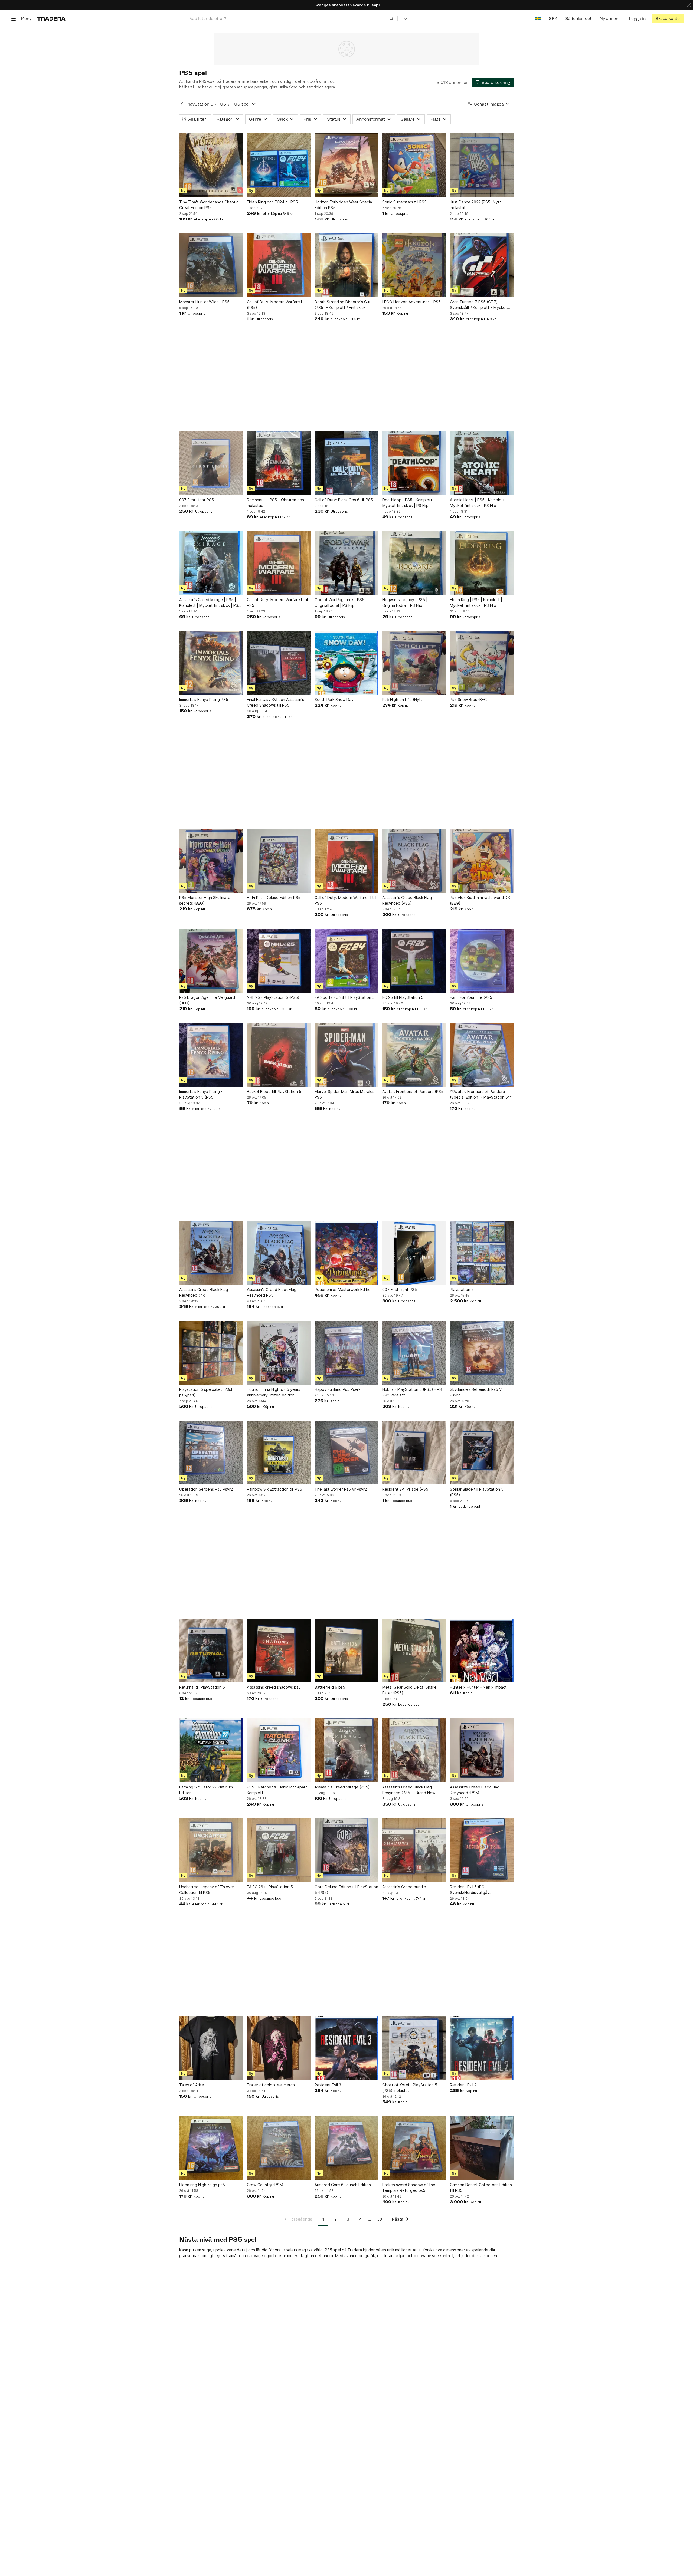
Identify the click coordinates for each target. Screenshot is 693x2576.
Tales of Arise (192, 2085)
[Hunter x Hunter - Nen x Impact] (482, 1651)
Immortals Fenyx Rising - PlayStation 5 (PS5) (201, 1094)
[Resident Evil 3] (346, 2048)
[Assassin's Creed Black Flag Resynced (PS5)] (414, 861)
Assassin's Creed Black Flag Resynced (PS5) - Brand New (409, 1790)
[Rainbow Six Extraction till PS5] (279, 1452)
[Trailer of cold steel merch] (279, 2048)
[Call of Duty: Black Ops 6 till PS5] (346, 463)
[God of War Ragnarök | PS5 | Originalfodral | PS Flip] (346, 563)
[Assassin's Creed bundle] (414, 1850)
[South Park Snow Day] (346, 663)
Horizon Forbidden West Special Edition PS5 (344, 205)
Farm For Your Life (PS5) (472, 997)
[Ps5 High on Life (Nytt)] (414, 663)
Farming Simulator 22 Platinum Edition (206, 1790)
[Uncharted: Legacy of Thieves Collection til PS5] (211, 1850)
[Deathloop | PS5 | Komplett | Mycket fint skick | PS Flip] (414, 463)
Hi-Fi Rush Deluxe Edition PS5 (274, 897)
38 (380, 2219)
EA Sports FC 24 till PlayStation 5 (345, 997)
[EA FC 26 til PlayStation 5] (279, 1850)
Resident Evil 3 (328, 2085)
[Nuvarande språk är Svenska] (538, 19)
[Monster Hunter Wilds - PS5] (211, 265)
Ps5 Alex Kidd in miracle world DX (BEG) (480, 900)
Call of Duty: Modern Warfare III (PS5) (275, 305)
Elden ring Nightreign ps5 (202, 2185)
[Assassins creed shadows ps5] (279, 1651)
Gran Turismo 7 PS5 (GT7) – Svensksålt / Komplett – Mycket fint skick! (478, 305)
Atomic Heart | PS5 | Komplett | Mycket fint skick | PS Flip (478, 503)
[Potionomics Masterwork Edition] (346, 1253)
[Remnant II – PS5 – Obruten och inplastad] (279, 463)
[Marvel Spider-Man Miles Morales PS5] (346, 1055)
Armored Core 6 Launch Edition (343, 2185)
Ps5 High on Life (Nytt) (403, 699)
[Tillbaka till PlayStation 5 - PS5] (182, 104)
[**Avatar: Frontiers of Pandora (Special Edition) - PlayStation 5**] (482, 1055)
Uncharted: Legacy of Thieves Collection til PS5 (207, 1890)
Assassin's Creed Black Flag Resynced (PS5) (407, 900)
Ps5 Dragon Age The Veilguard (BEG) (207, 1000)
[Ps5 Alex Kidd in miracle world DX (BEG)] (482, 861)
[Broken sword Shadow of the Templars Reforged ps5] (414, 2148)
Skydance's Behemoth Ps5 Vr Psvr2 (476, 1392)
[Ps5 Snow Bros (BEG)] (482, 663)
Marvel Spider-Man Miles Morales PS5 (344, 1094)
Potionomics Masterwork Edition (344, 1289)
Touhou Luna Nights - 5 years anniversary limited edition (274, 1392)
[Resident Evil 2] (482, 2048)
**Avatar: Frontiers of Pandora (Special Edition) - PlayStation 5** (481, 1094)
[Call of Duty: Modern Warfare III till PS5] (279, 563)
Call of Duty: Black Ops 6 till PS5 (344, 500)
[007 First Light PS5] (211, 463)
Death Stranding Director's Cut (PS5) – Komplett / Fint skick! (343, 305)
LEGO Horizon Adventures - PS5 (411, 302)
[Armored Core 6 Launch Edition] (346, 2148)
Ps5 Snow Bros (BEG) (469, 699)
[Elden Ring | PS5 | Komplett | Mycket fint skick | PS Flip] (482, 563)
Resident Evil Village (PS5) (406, 1489)
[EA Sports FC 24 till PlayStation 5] (346, 961)
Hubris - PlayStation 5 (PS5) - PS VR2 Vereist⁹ (412, 1392)
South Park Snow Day (334, 699)
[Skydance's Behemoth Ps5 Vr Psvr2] (482, 1353)
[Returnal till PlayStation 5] (211, 1651)
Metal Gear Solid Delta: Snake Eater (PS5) (409, 1690)
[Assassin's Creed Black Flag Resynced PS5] (279, 1253)
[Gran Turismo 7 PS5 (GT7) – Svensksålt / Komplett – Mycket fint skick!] (482, 265)
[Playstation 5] (482, 1253)
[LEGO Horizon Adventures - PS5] (414, 265)
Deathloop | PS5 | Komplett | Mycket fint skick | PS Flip (408, 503)
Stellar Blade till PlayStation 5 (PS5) (477, 1492)
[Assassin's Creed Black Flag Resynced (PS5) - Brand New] (414, 1750)
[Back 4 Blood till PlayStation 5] (279, 1055)
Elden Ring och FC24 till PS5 (272, 202)
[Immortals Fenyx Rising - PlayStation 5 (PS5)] (211, 1055)
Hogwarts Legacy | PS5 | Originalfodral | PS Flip (405, 602)
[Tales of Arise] (211, 2048)
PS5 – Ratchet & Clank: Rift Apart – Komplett (278, 1790)
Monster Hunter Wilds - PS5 (204, 302)
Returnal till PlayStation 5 (202, 1687)
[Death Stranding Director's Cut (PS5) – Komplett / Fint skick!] (346, 265)
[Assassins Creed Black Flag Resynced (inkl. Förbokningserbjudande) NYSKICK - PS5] (211, 1253)
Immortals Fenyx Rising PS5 (204, 699)
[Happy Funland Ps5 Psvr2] (346, 1353)
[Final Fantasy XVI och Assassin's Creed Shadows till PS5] (279, 663)
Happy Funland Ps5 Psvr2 (338, 1389)
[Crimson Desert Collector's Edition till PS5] (482, 2148)
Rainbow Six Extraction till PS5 (274, 1489)
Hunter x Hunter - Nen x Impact (478, 1687)
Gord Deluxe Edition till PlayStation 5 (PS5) (346, 1890)
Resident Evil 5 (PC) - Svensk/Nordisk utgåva (471, 1890)
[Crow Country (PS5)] (279, 2148)
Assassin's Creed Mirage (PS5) (342, 1787)
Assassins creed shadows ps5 (274, 1687)
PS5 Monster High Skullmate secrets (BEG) (205, 900)
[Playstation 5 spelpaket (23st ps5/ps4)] (211, 1353)
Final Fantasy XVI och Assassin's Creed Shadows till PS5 (275, 702)
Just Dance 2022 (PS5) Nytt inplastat (475, 205)
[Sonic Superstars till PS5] (414, 165)
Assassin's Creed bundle (404, 1887)
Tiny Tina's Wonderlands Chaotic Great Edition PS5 (209, 205)
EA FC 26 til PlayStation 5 (270, 1887)
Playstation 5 (462, 1289)
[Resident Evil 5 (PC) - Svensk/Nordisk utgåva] (482, 1850)
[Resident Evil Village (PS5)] (414, 1452)
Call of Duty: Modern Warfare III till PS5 (278, 602)
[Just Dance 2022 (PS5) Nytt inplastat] (482, 165)
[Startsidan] (51, 19)
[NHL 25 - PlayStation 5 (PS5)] (279, 961)
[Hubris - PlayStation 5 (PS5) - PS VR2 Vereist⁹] (414, 1353)
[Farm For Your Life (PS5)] (482, 961)
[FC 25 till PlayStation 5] (414, 961)
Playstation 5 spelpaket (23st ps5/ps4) (206, 1392)
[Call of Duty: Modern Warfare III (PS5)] (279, 265)
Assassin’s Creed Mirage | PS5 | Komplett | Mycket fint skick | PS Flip (209, 603)
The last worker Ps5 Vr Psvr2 (341, 1489)
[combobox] (292, 19)
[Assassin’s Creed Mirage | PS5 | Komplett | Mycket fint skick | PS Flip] (211, 563)
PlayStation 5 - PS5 (206, 104)
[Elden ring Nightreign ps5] (211, 2148)
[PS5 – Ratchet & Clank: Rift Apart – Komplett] (279, 1750)
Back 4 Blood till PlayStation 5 (274, 1091)
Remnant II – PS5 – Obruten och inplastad (275, 503)
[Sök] (391, 18)
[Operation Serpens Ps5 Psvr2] (211, 1452)
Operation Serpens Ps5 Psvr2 (206, 1489)
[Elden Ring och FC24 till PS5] (279, 165)
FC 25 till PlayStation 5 (403, 997)
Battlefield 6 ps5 (330, 1687)
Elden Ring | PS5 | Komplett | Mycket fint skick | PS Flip (476, 602)
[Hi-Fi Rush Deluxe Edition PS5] (279, 861)
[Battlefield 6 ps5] (346, 1651)
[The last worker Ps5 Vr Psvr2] (346, 1452)
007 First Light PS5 (197, 500)
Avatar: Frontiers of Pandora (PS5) (414, 1091)
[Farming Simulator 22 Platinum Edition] (211, 1750)
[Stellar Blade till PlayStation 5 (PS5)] (482, 1452)
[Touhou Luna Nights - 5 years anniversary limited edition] (279, 1353)
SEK (553, 19)
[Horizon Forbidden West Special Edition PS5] (346, 165)
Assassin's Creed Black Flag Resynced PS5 (272, 1292)
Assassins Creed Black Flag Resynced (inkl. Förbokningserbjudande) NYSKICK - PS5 (210, 1293)
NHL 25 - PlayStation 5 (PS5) (273, 997)
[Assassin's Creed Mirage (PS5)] (346, 1750)
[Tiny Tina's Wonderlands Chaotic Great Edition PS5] (211, 165)
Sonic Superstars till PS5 (404, 202)
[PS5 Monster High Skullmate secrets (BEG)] (211, 861)
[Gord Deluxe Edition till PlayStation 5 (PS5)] (346, 1850)
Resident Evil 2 (463, 2085)
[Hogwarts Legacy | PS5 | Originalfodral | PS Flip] (414, 563)
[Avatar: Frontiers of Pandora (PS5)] (414, 1055)
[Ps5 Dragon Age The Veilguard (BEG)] (211, 961)
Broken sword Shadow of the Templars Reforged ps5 (409, 2188)
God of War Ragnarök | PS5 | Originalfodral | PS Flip (341, 602)
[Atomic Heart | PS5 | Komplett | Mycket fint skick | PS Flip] (482, 463)
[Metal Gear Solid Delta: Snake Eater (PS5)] (414, 1651)
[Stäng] (689, 5)
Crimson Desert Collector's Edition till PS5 (481, 2188)
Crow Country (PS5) (265, 2185)
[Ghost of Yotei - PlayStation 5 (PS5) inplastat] (414, 2048)
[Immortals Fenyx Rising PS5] (211, 663)
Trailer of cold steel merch (271, 2085)
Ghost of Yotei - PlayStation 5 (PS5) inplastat (410, 2088)
